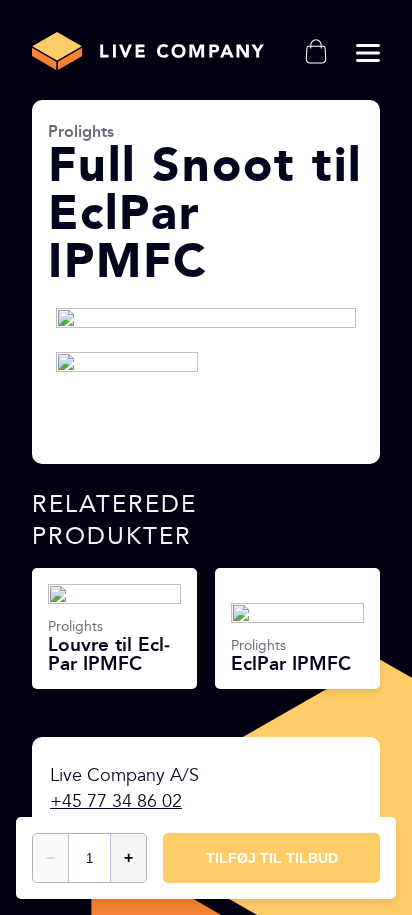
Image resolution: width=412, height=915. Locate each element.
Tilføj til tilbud (272, 858)
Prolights (81, 131)
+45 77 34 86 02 (116, 801)
